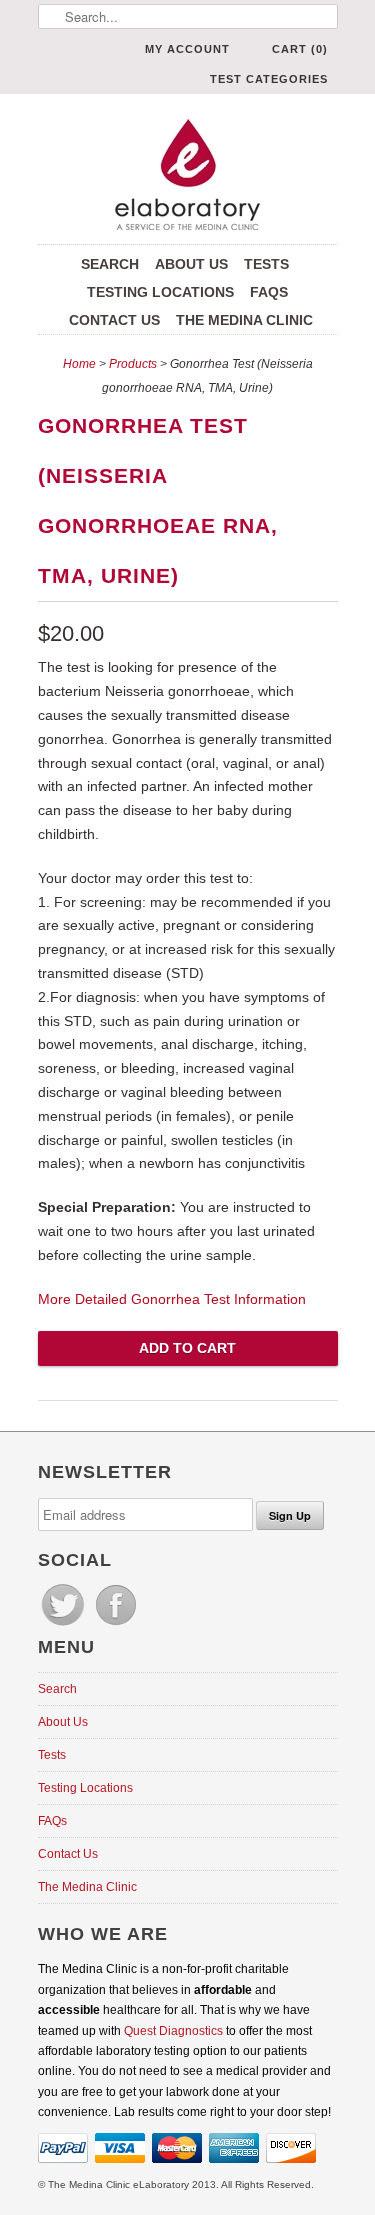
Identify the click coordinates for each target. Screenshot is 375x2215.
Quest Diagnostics (173, 2031)
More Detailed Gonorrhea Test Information (172, 1299)
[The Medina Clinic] (188, 176)
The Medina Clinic (244, 320)
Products (133, 364)
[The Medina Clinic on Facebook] (116, 1626)
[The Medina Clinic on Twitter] (64, 1626)
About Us (191, 264)
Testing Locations (160, 292)
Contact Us (114, 320)
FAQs (269, 292)
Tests (266, 264)
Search (110, 264)
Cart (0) (300, 49)
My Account (187, 49)
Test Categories (269, 79)
